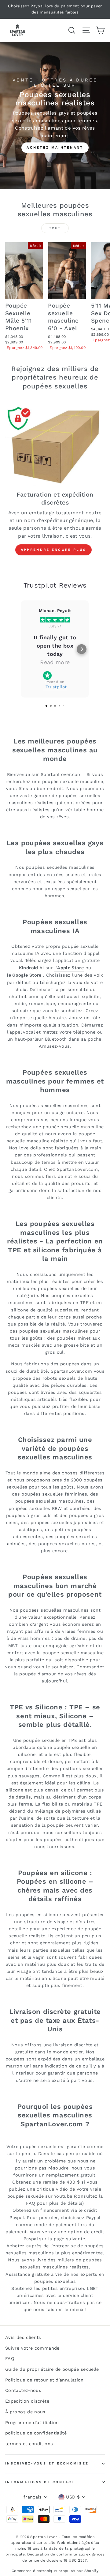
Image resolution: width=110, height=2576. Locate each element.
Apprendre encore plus (53, 550)
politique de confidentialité (36, 2433)
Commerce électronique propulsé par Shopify (55, 2571)
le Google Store (24, 975)
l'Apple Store (69, 968)
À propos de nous (25, 2412)
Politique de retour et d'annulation (44, 2380)
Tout (55, 228)
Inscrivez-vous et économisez (47, 2463)
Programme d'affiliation (32, 2423)
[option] (55, 9)
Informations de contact (40, 2482)
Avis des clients (23, 2338)
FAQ (10, 2359)
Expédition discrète (27, 2401)
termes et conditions (29, 2444)
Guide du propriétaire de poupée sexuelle (52, 2369)
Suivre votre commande (32, 2348)
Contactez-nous (23, 2391)
